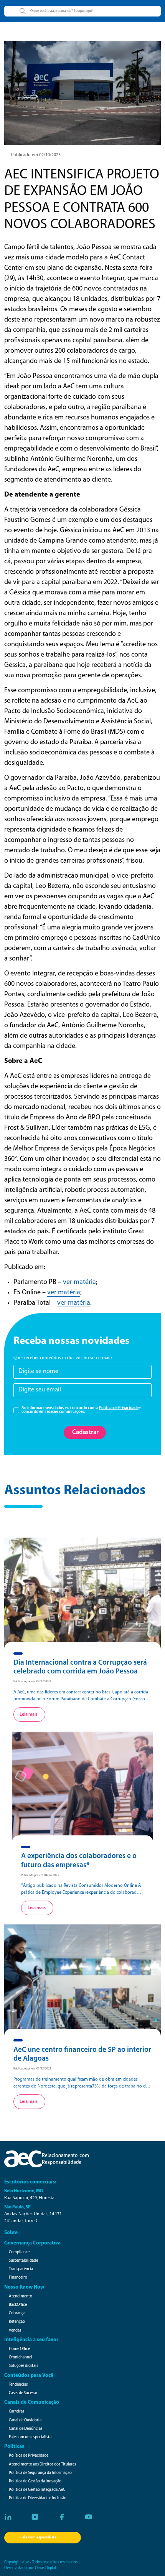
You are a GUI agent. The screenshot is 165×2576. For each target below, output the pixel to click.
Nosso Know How (24, 2287)
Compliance (19, 2252)
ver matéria (79, 1282)
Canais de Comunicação (32, 2402)
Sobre (11, 2233)
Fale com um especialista (30, 2437)
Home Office (19, 2349)
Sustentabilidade (23, 2261)
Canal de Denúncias (26, 2429)
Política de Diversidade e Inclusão (38, 2498)
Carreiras (16, 2412)
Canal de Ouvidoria (25, 2420)
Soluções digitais (23, 2366)
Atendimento (21, 2296)
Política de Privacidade (119, 1408)
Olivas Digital (45, 2568)
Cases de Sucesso (23, 2393)
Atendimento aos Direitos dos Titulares (42, 2465)
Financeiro (18, 2278)
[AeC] (46, 2159)
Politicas (14, 2446)
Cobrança (17, 2313)
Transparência (21, 2269)
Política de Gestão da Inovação (35, 2481)
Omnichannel (21, 2357)
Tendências (18, 2385)
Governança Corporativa (32, 2243)
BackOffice (18, 2305)
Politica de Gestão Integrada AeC (37, 2490)
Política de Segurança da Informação (40, 2473)
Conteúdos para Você (29, 2375)
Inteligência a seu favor (31, 2340)
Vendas (15, 2331)
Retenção (17, 2322)
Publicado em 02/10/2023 (36, 155)
